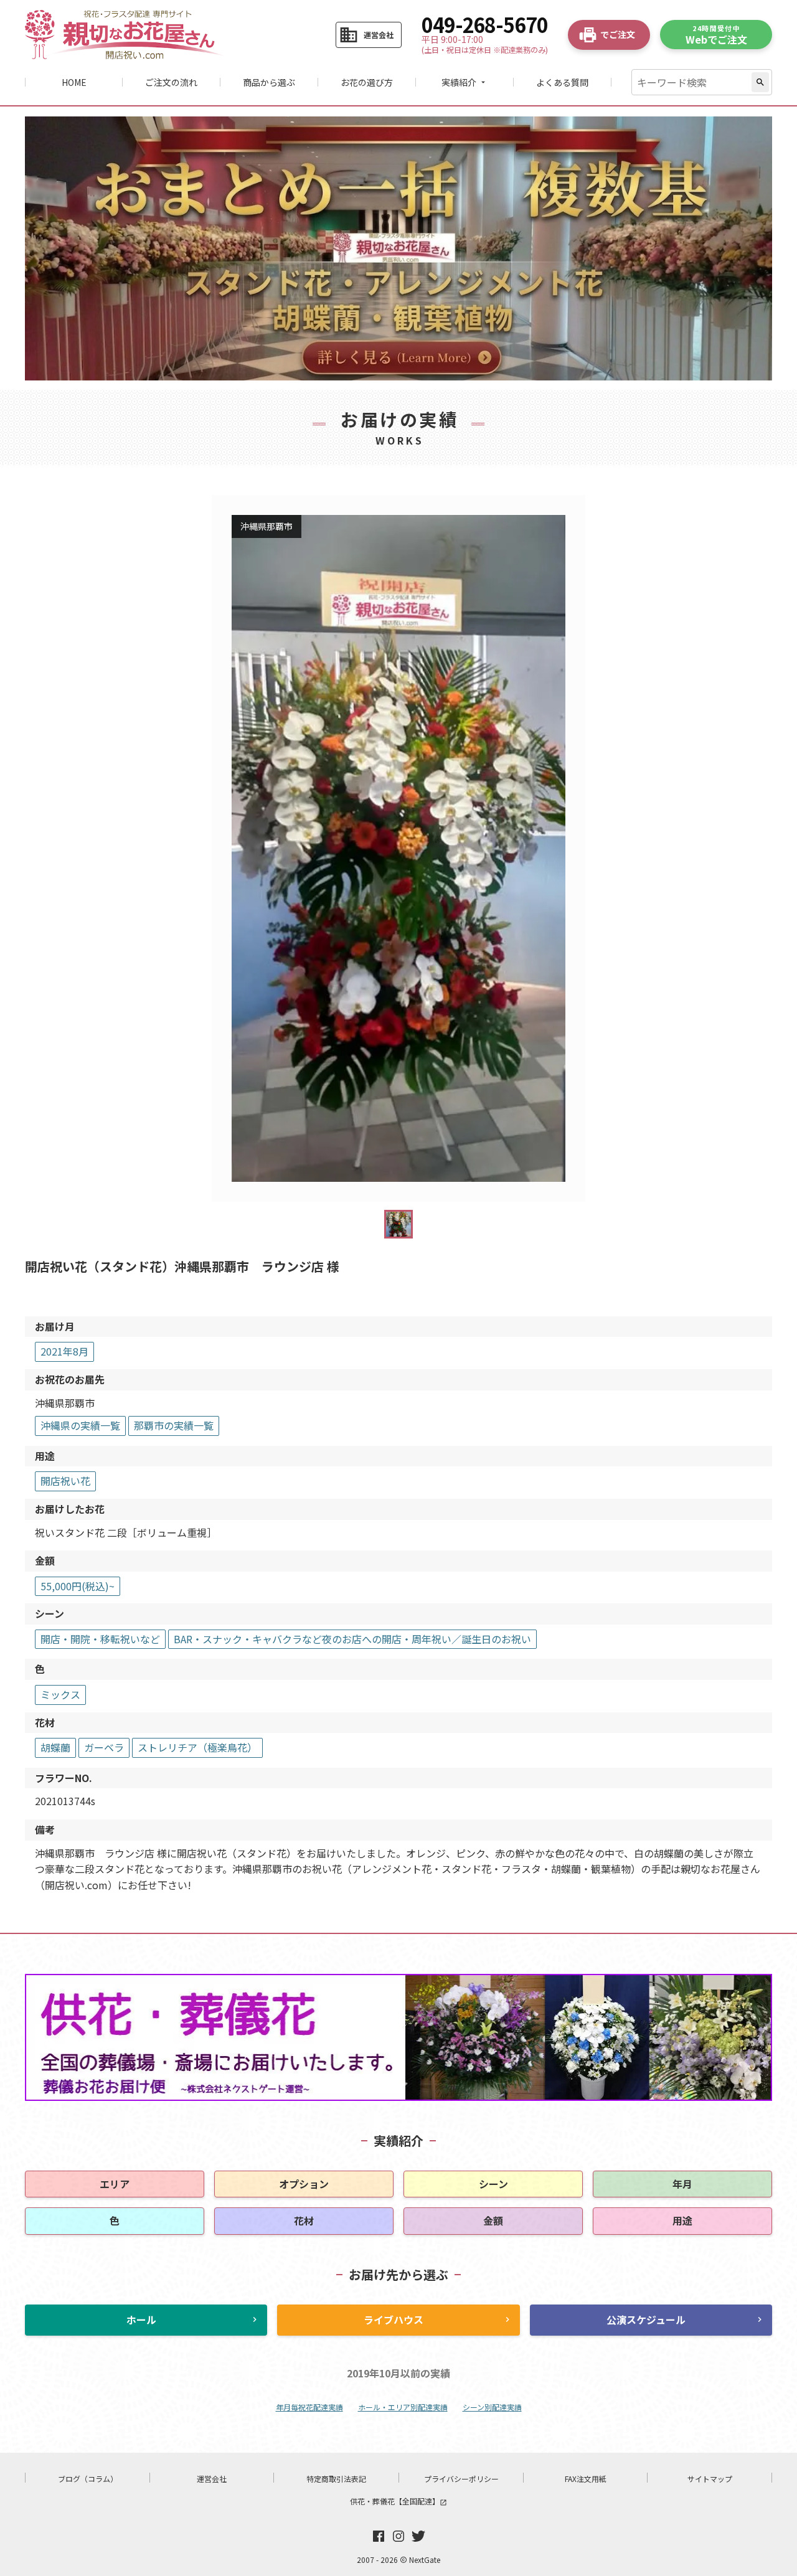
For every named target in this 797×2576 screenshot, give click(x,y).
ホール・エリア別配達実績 (403, 2407)
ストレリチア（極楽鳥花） (197, 1747)
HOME (74, 82)
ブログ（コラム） (88, 2479)
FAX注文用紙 (586, 2479)
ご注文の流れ (171, 82)
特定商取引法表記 (336, 2479)
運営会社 (212, 2479)
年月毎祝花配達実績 (309, 2407)
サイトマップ (710, 2479)
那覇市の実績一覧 (174, 1425)
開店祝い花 (65, 1481)
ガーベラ (104, 1747)
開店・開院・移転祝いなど (100, 1639)
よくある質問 (562, 82)
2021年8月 (64, 1351)
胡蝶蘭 (55, 1747)
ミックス (60, 1694)
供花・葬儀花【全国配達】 (398, 2501)
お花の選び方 (367, 82)
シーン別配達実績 (492, 2407)
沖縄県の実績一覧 (80, 1425)
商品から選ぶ (269, 82)
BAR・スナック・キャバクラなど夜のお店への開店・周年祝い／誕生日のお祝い (352, 1639)
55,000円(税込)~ (78, 1586)
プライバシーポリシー (461, 2479)
